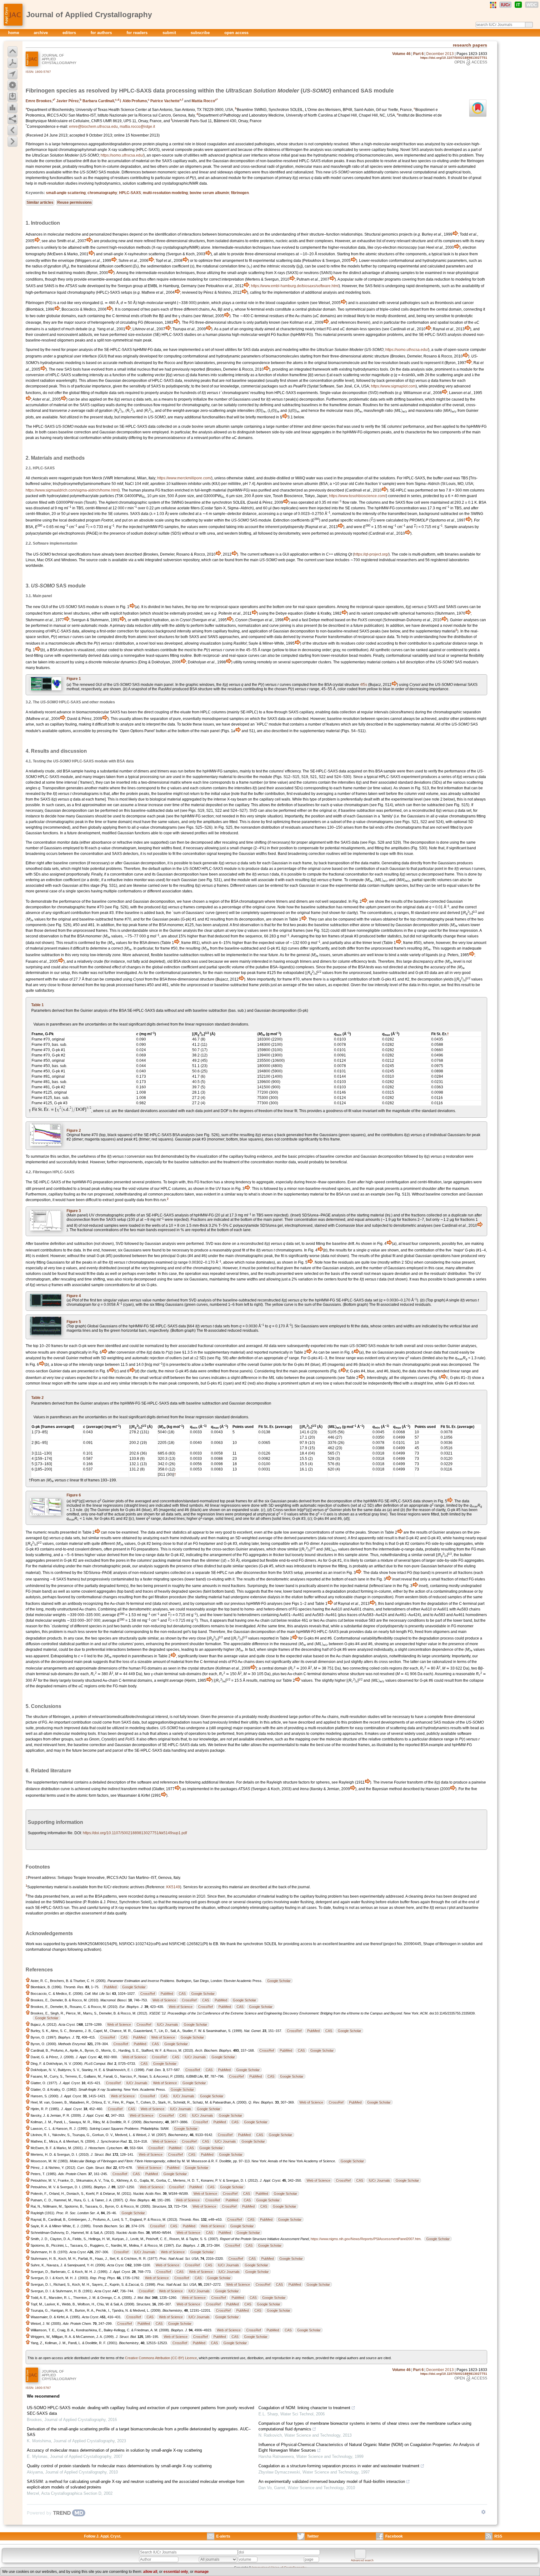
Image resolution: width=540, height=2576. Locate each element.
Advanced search (362, 2560)
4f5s (364, 685)
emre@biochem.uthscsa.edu (93, 127)
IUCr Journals (167, 2024)
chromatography (102, 193)
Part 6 (418, 54)
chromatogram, (38, 1279)
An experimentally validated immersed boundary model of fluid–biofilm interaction (332, 2481)
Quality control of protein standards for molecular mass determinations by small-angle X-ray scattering (119, 2466)
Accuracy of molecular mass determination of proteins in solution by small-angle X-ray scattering (114, 2450)
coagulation (217, 144)
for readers (138, 33)
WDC (532, 5)
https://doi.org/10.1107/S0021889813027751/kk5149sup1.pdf (135, 1833)
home (14, 33)
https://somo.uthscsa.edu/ (122, 155)
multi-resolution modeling (165, 193)
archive (41, 33)
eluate (186, 712)
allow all (150, 2572)
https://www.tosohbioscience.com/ (357, 496)
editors (70, 33)
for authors (102, 33)
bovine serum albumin (209, 193)
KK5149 (173, 1887)
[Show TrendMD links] (483, 2512)
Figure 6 (74, 1495)
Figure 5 (74, 1322)
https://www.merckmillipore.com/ (184, 478)
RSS (498, 2536)
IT (518, 5)
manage (202, 2572)
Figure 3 (74, 1211)
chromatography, (196, 405)
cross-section (435, 1346)
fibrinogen (240, 193)
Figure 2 (74, 1131)
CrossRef (148, 1994)
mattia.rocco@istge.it (137, 127)
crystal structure (346, 685)
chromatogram (251, 901)
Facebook (394, 2536)
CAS (182, 1994)
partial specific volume (225, 967)
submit (170, 33)
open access (236, 33)
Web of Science (164, 2000)
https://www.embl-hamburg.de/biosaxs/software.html (295, 286)
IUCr (505, 5)
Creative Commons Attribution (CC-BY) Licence (161, 2358)
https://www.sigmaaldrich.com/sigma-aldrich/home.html (72, 490)
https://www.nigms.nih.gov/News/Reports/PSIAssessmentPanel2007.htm (366, 2239)
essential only (176, 2572)
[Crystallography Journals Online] (493, 5)
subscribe (201, 33)
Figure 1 (74, 679)
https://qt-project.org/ (371, 554)
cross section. (390, 1662)
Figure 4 (74, 1296)
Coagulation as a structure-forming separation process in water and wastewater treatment (339, 2466)
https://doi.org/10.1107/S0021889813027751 (454, 58)
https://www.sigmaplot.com (393, 386)
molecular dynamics (120, 662)
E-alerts (223, 2536)
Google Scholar (279, 1981)
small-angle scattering (66, 193)
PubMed (110, 1987)
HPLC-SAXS (130, 193)
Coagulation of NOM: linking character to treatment (304, 2408)
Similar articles (40, 202)
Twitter (313, 2536)
